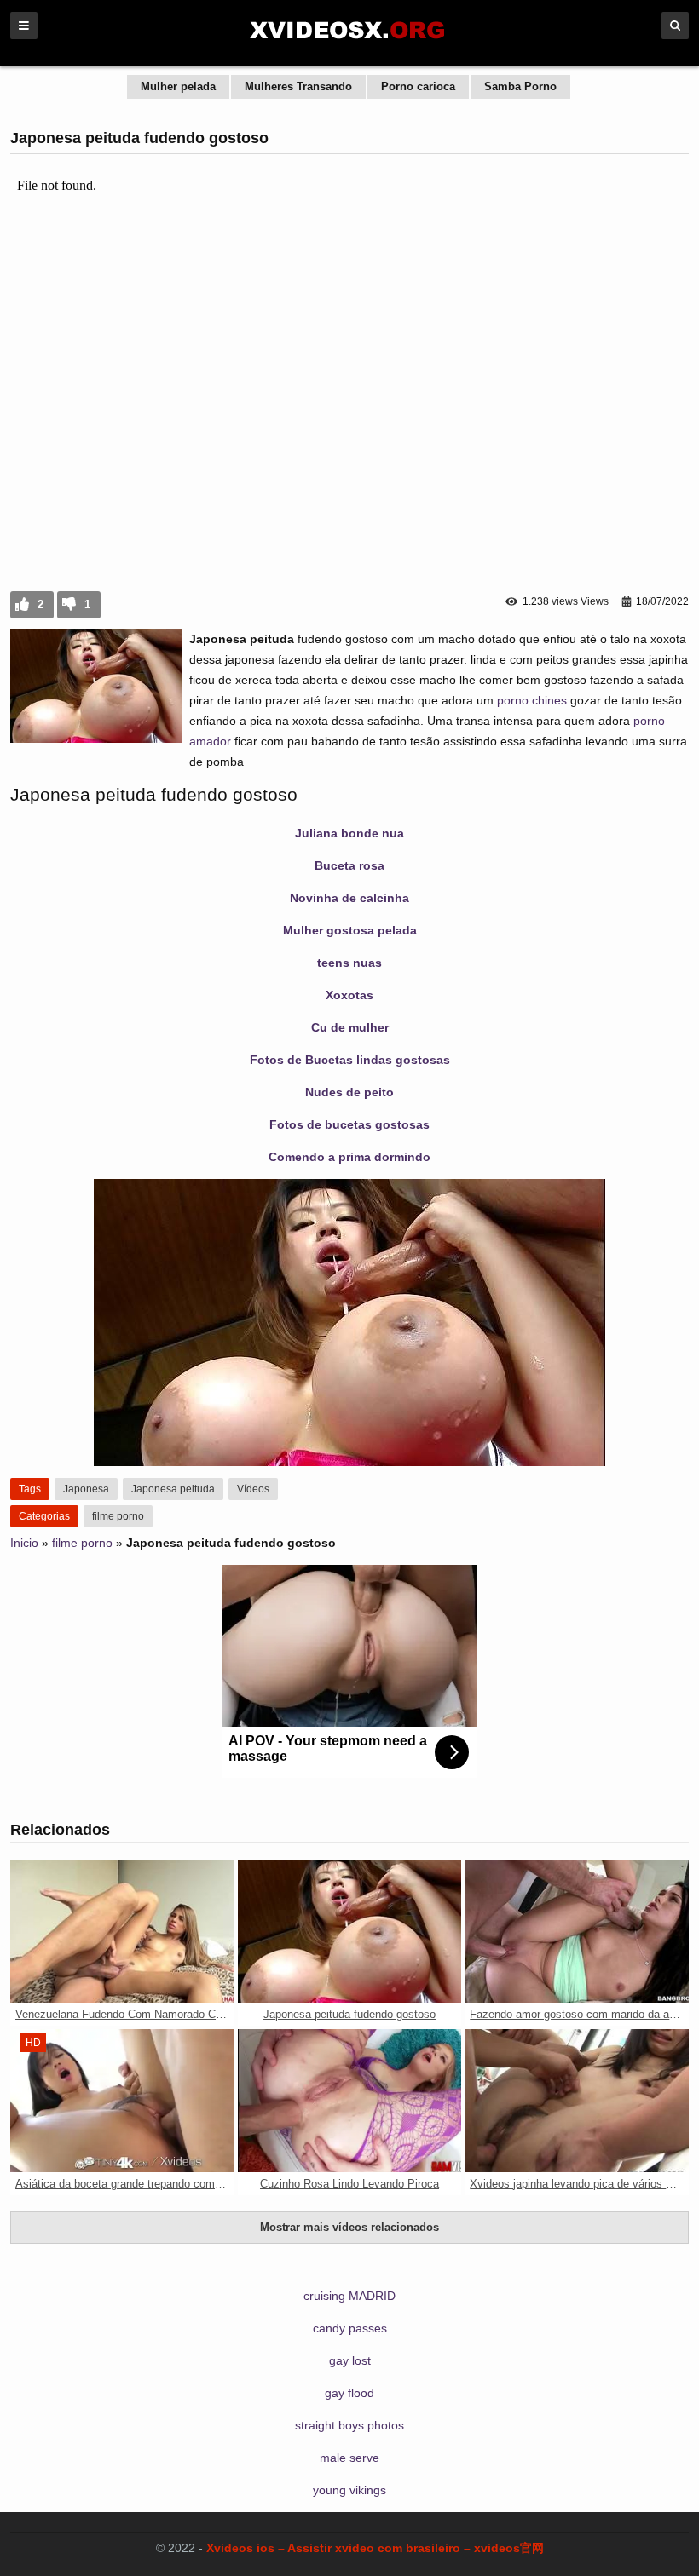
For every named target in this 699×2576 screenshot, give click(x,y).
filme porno (118, 1516)
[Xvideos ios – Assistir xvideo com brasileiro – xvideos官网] (349, 44)
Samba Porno (520, 86)
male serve (349, 2458)
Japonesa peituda (173, 1489)
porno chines (532, 700)
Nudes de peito (349, 1092)
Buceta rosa (349, 865)
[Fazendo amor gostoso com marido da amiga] (577, 1931)
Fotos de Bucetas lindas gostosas (350, 1060)
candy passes (350, 2328)
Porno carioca (418, 86)
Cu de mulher (350, 1027)
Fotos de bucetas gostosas (349, 1124)
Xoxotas (349, 995)
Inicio (24, 1543)
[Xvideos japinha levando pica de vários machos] (577, 2101)
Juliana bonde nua (349, 833)
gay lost (350, 2360)
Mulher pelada (178, 86)
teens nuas (349, 963)
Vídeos (253, 1489)
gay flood (349, 2393)
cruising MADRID (349, 2296)
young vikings (349, 2490)
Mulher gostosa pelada (350, 930)
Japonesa (86, 1489)
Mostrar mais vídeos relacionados (349, 2227)
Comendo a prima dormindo (349, 1157)
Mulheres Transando (298, 86)
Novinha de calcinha (349, 898)
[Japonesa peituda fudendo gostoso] (350, 1931)
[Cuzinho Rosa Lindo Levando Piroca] (350, 2101)
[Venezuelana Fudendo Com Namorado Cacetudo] (122, 1931)
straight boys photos (349, 2425)
